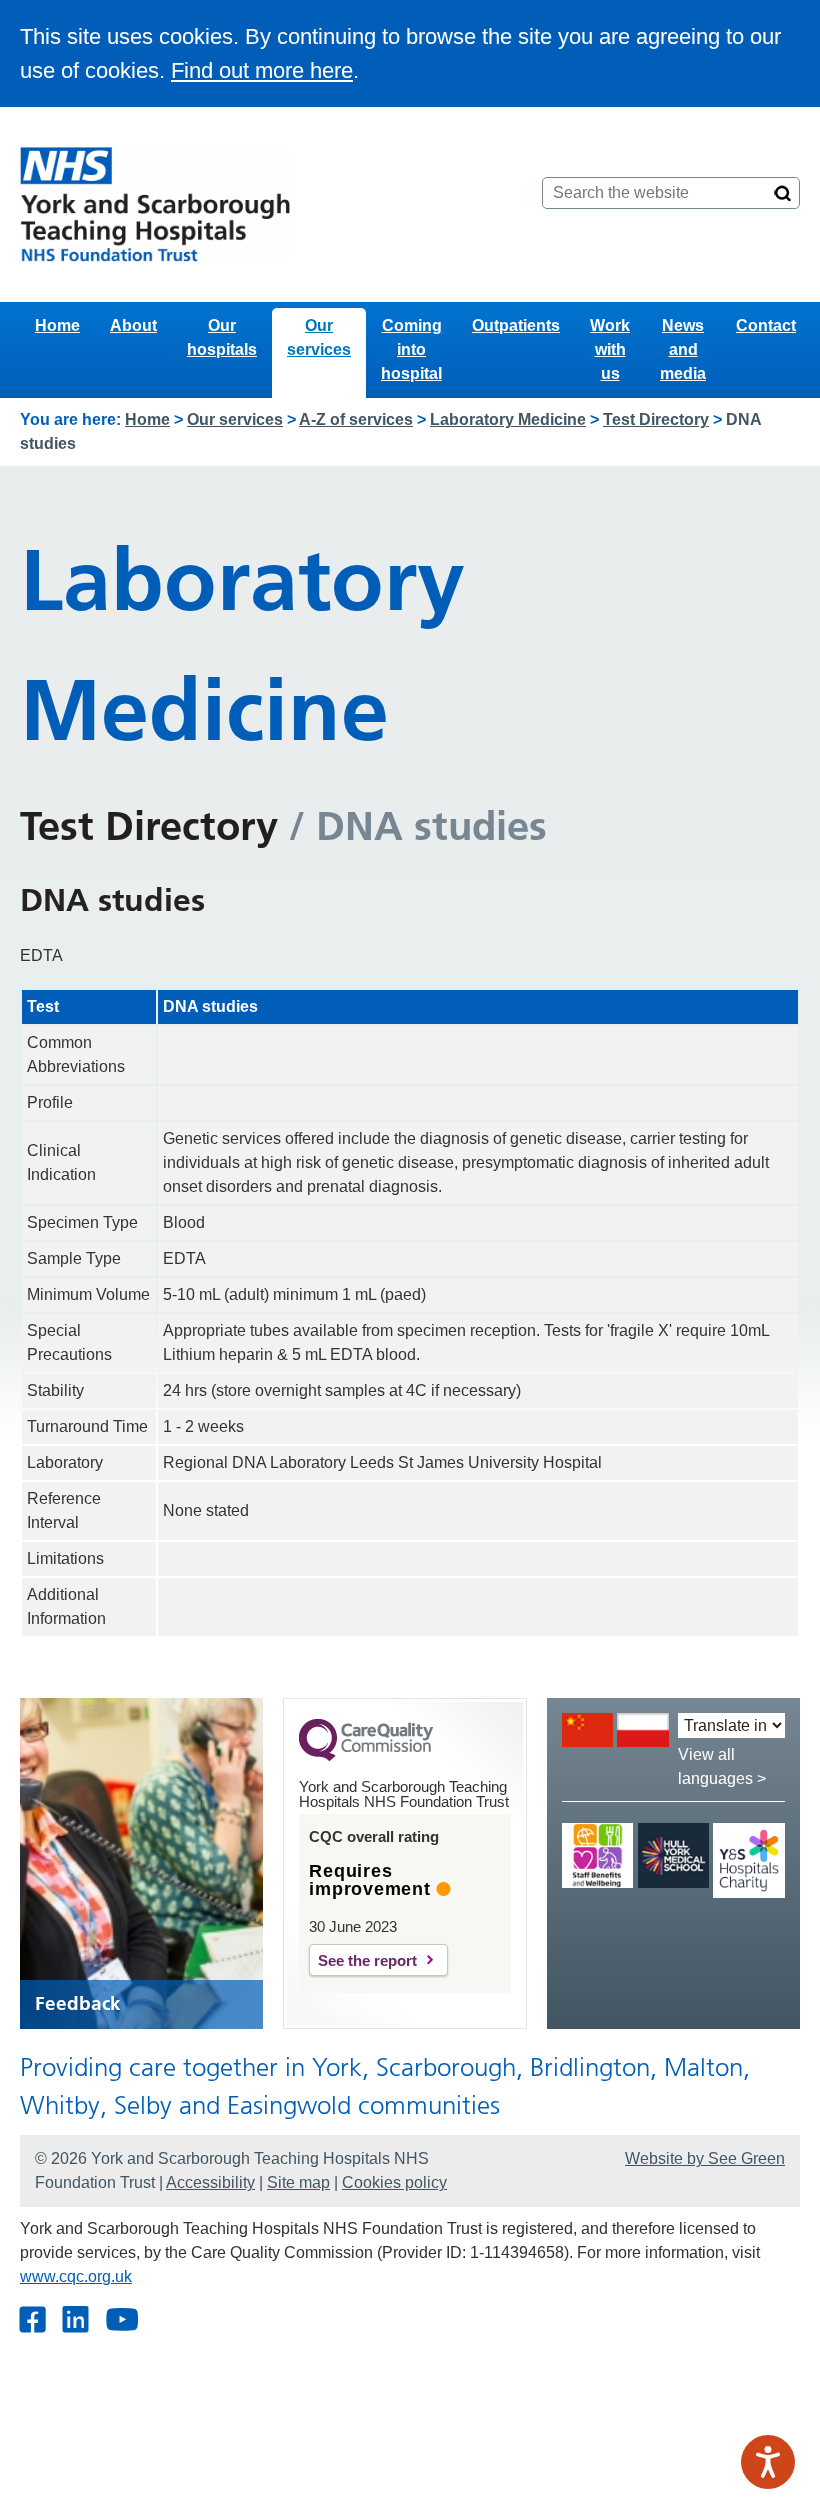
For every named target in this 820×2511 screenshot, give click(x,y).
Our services (319, 337)
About (133, 325)
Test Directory (656, 419)
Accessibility (210, 2182)
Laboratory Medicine (508, 419)
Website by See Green (705, 2158)
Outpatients (516, 325)
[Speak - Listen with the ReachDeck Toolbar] (768, 2462)
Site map (298, 2182)
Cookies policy (394, 2182)
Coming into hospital (411, 349)
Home (57, 325)
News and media (683, 349)
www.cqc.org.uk (76, 2276)
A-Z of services (356, 419)
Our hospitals (222, 337)
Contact (766, 325)
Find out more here (262, 70)
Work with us (610, 349)
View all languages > (722, 1766)
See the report (367, 1960)
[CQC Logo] (366, 1756)
